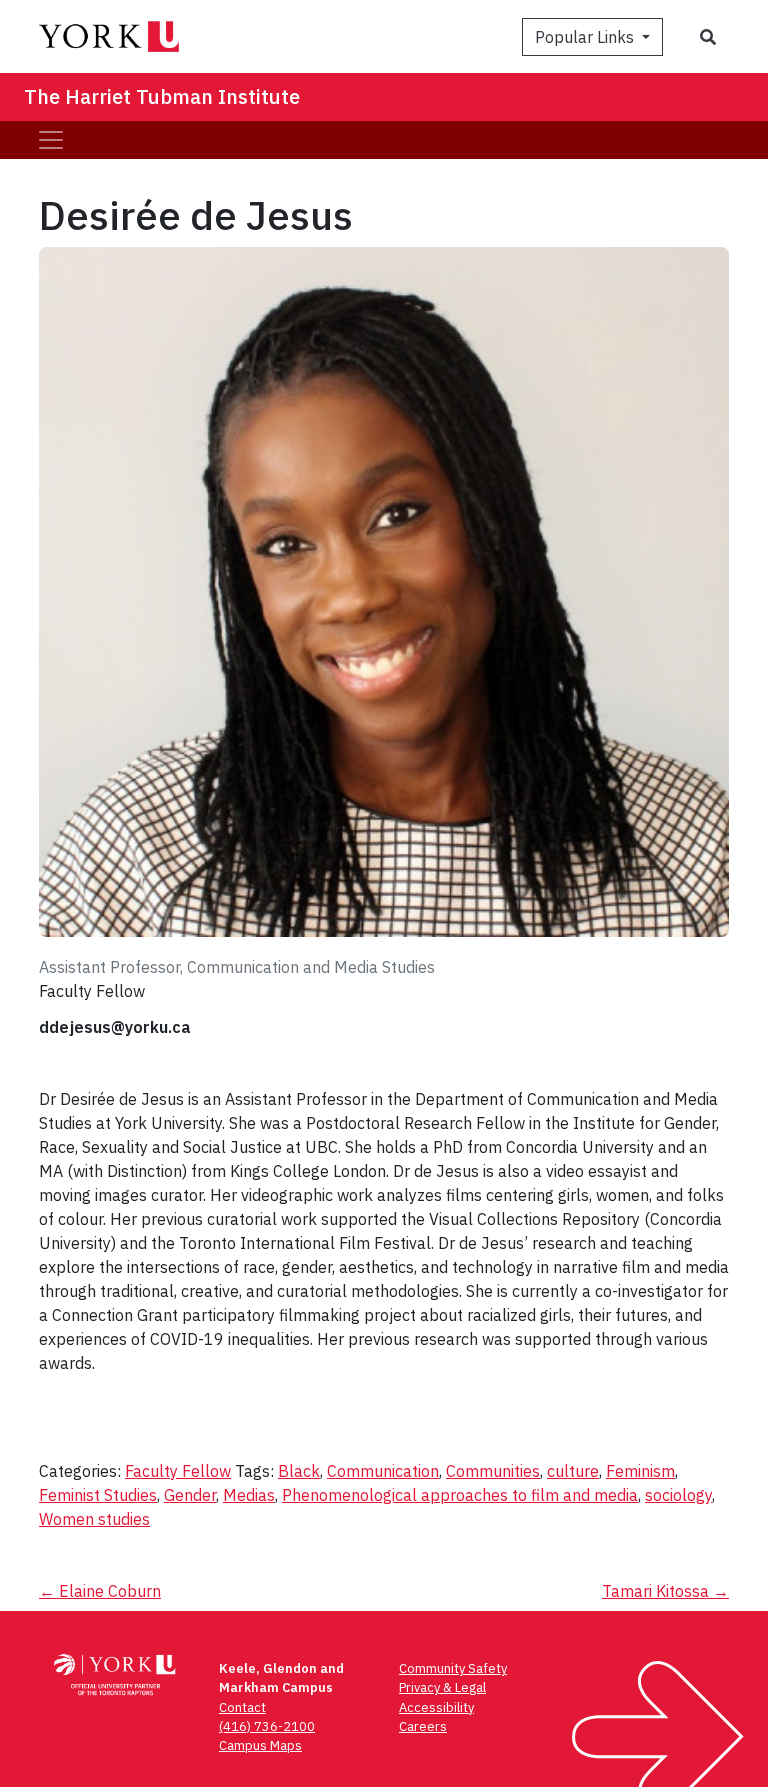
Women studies (94, 1519)
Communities (493, 1471)
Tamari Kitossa (665, 1591)
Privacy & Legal (442, 1687)
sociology (678, 1495)
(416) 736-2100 (267, 1726)
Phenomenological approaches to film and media (460, 1495)
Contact (242, 1707)
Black (299, 1471)
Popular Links (586, 37)
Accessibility (436, 1707)
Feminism (640, 1471)
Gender (190, 1495)
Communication (383, 1471)
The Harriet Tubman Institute (162, 96)
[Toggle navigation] (51, 140)
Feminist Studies (98, 1495)
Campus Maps (260, 1745)
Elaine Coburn (100, 1591)
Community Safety (453, 1668)
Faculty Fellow (178, 1471)
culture (573, 1471)
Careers (423, 1726)
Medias (249, 1495)
